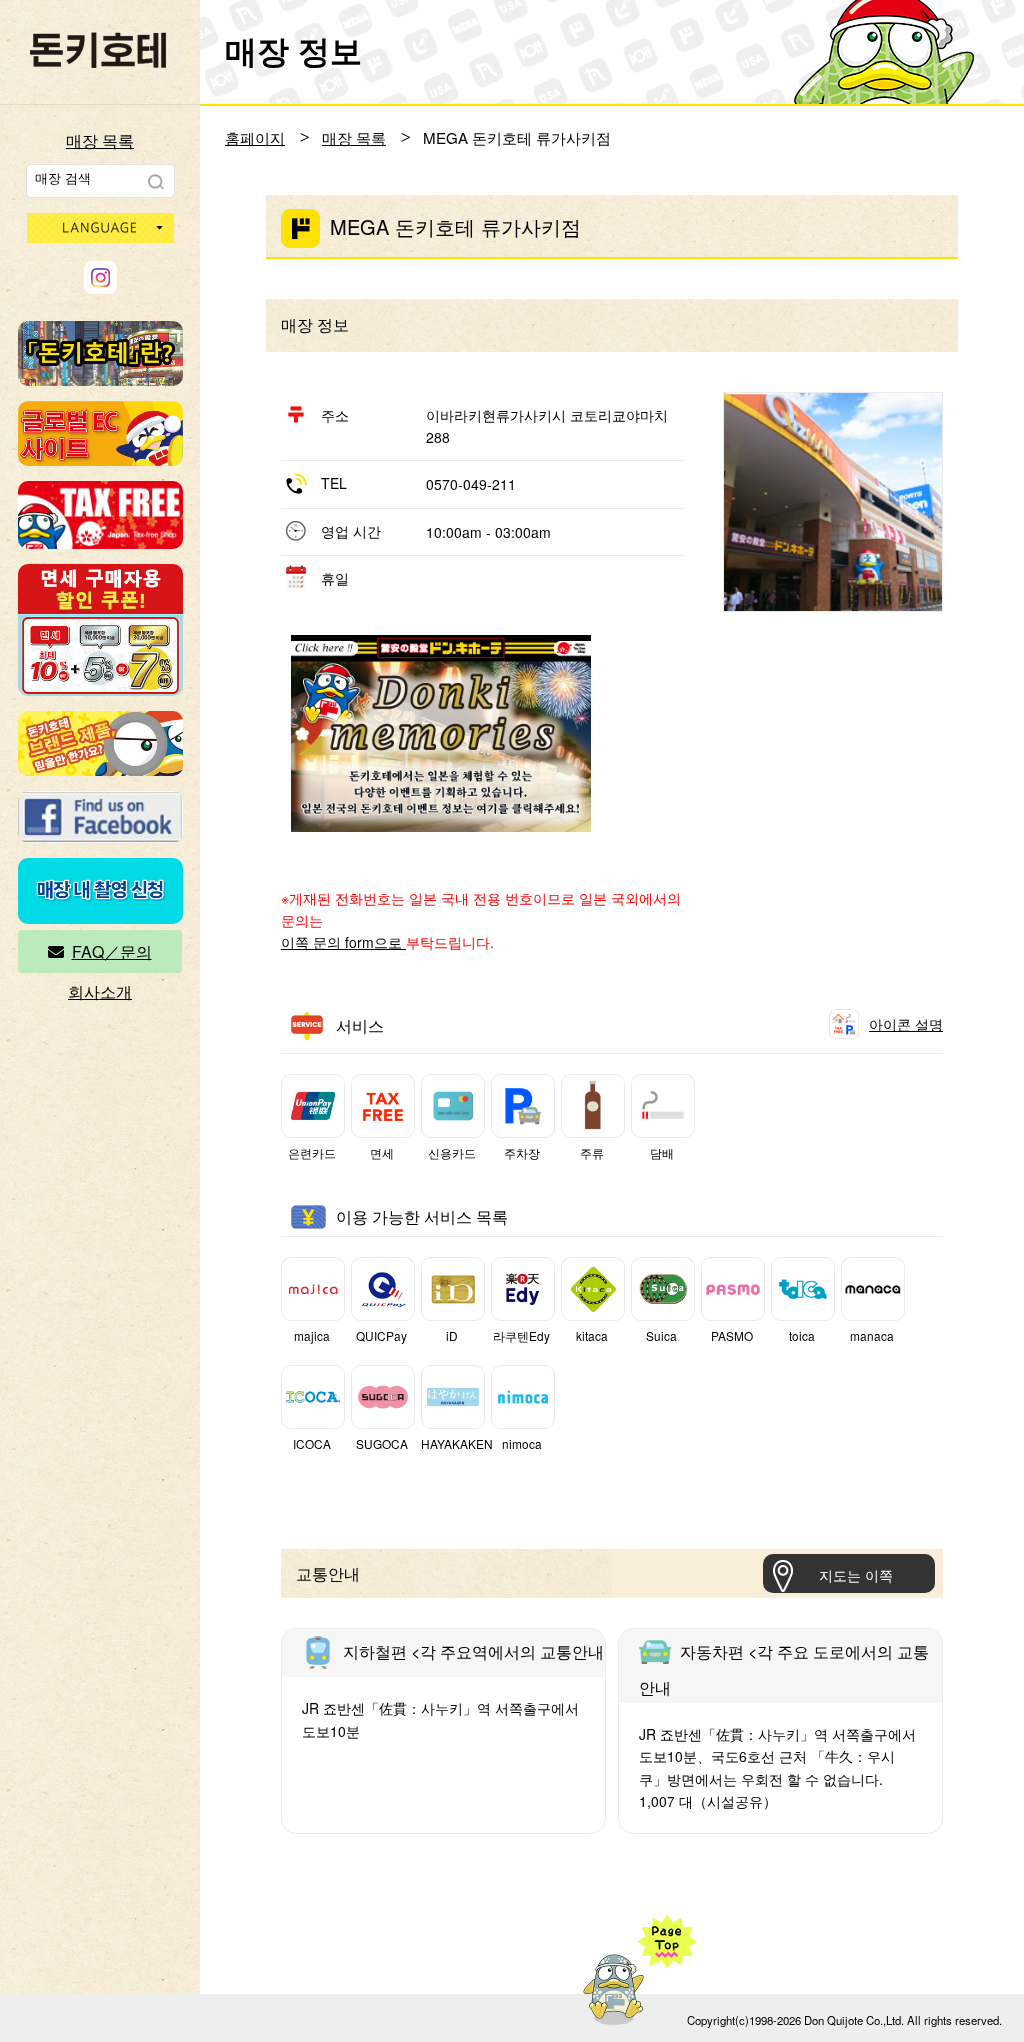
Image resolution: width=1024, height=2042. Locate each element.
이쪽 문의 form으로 (343, 942)
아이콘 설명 (906, 1024)
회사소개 (100, 991)
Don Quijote (98, 50)
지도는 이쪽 (856, 1575)
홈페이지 (255, 137)
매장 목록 (100, 140)
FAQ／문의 (112, 951)
